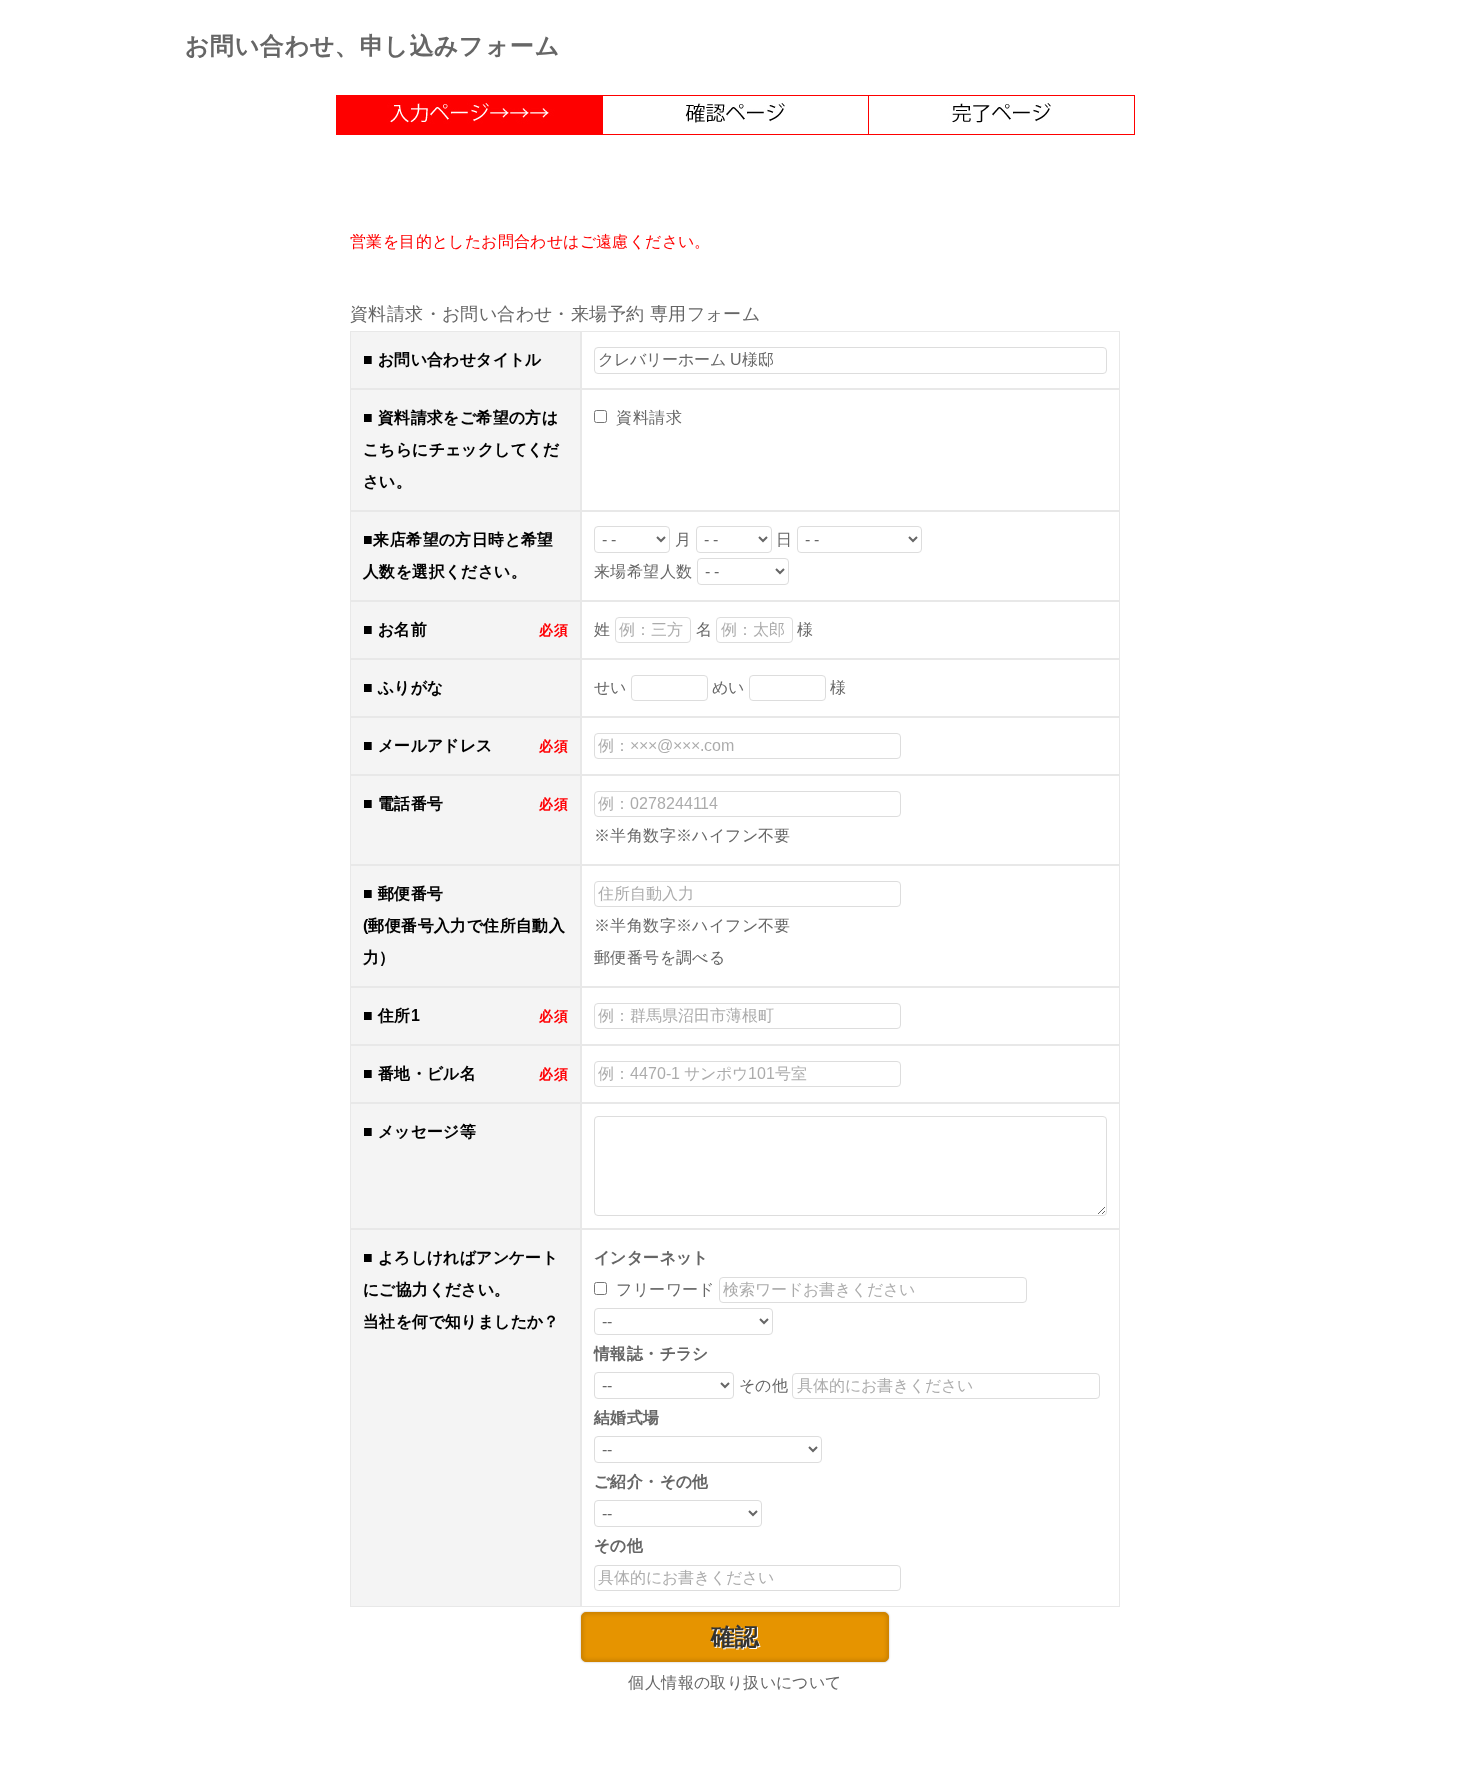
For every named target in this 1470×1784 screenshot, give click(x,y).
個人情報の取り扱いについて (734, 1682)
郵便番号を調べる (659, 957)
